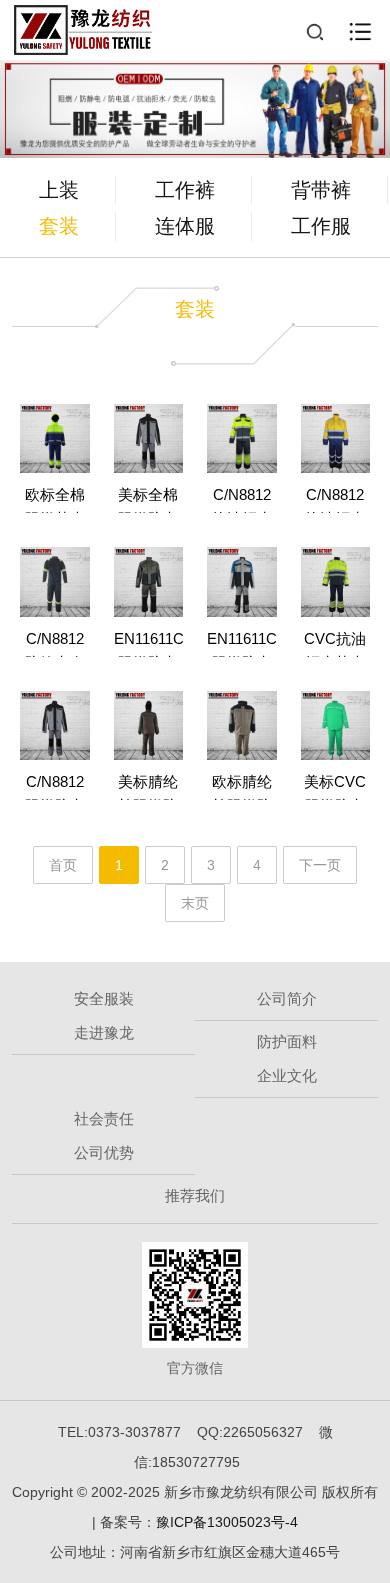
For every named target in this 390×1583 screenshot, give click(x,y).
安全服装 (104, 998)
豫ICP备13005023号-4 (227, 1522)
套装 (59, 226)
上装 (59, 190)
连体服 (185, 226)
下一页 (320, 865)
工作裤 (185, 190)
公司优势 (104, 1152)
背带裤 (321, 190)
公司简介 (287, 998)
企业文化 (287, 1075)
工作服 (321, 226)
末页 (195, 903)
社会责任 (104, 1118)
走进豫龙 (104, 1032)
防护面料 (287, 1041)
